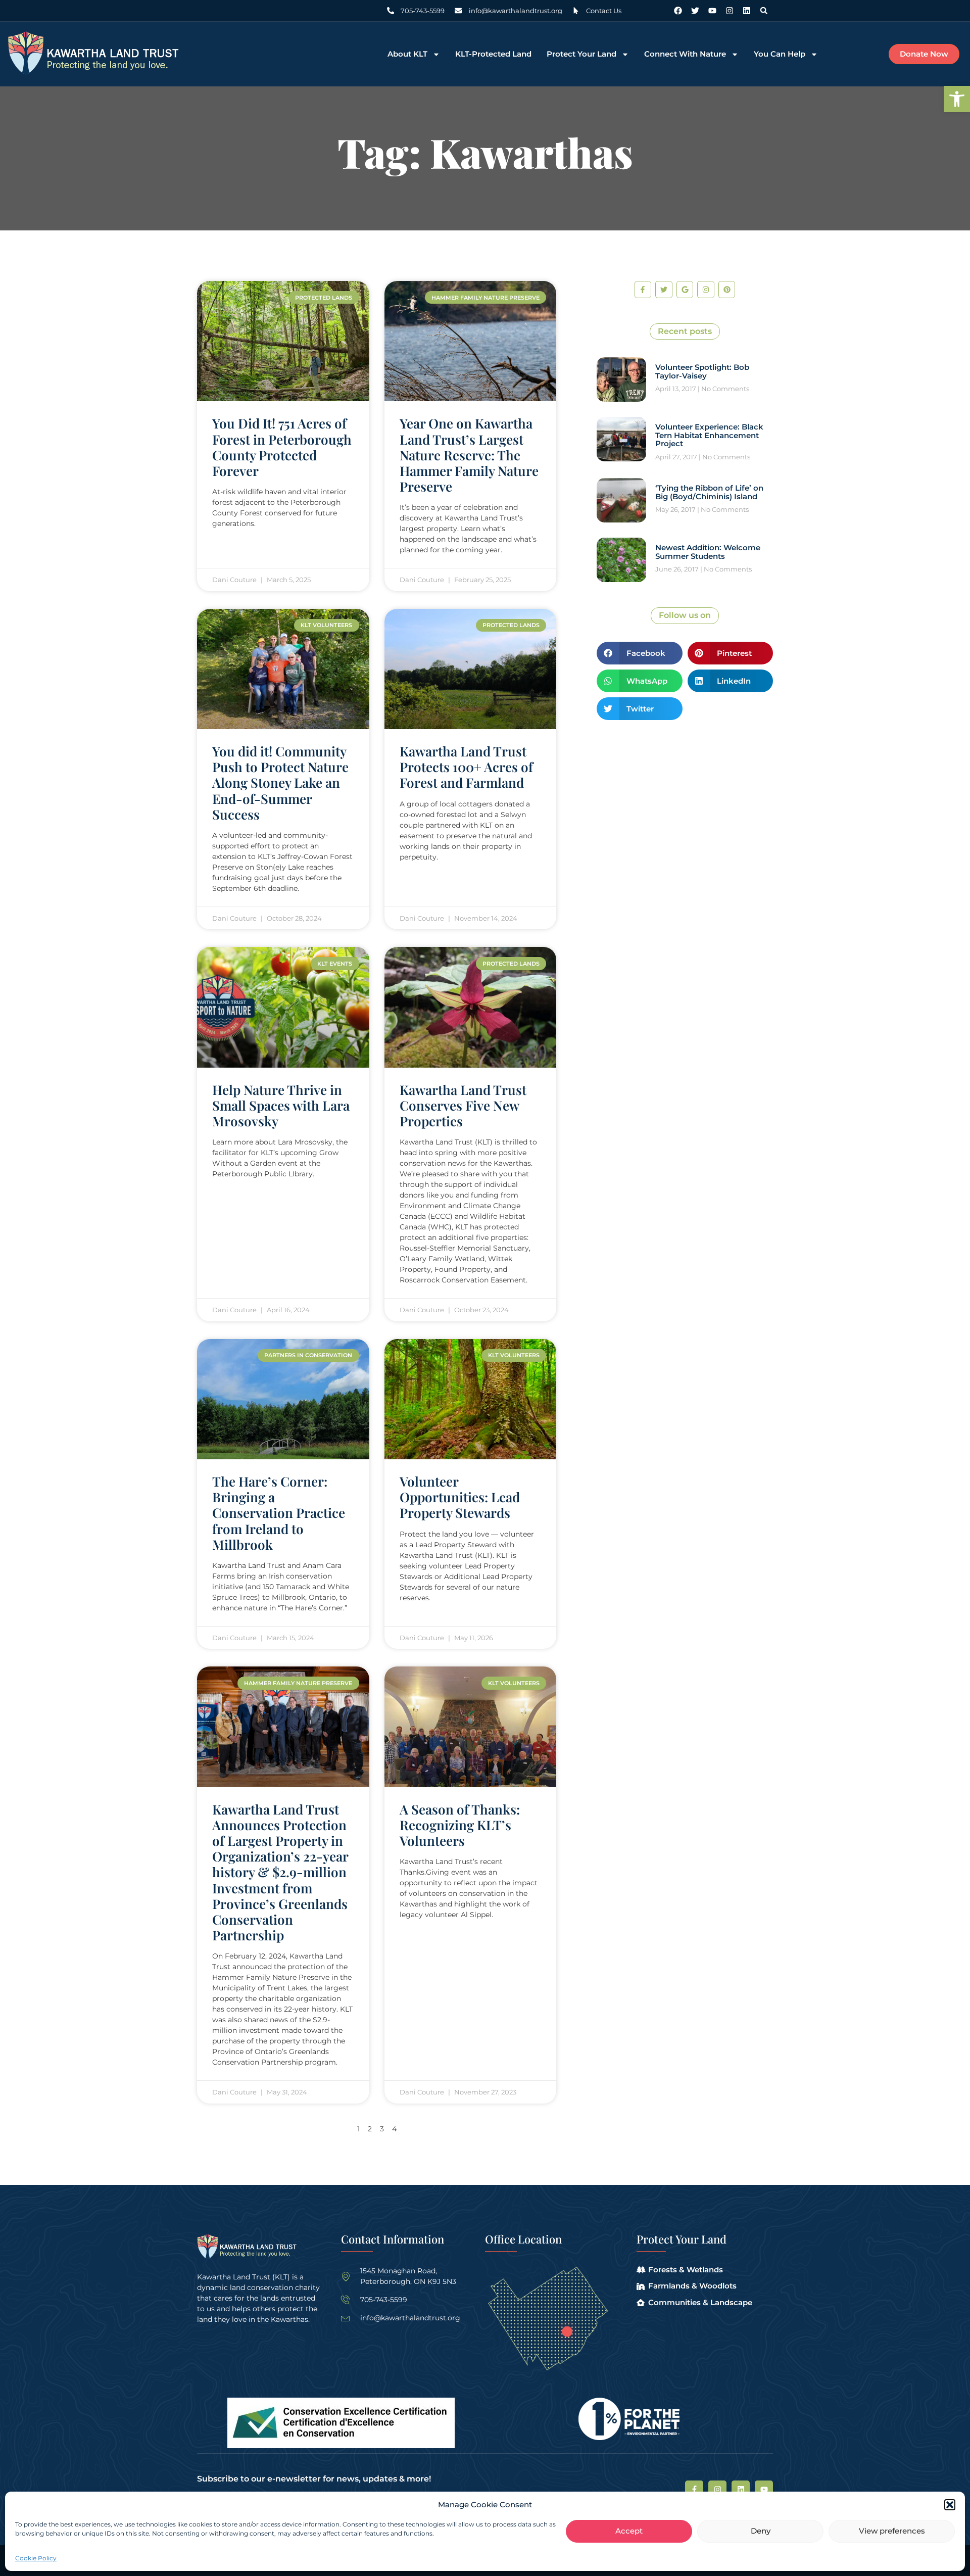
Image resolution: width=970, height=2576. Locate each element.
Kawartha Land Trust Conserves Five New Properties (463, 1105)
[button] (957, 99)
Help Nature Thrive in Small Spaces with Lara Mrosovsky (281, 1105)
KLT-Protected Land (493, 54)
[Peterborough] (567, 2332)
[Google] (685, 290)
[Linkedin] (747, 11)
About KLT (407, 54)
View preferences (892, 2531)
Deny (761, 2531)
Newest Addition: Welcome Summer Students (708, 552)
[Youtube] (712, 11)
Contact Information (393, 2239)
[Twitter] (695, 11)
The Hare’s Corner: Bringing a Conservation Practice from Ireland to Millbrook (279, 1513)
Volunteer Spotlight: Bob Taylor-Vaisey (702, 371)
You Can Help (780, 54)
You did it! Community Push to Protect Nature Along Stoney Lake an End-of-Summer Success (280, 783)
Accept (629, 2531)
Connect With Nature (685, 54)
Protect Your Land (581, 54)
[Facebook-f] (643, 290)
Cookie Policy (36, 2558)
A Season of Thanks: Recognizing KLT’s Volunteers (460, 1825)
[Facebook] (678, 11)
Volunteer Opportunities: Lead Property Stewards (460, 1497)
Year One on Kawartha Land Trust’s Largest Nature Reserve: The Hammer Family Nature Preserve (469, 455)
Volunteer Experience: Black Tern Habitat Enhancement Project (709, 435)
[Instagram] (730, 11)
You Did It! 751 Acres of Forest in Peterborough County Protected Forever (282, 447)
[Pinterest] (727, 290)
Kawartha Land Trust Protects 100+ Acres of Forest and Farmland (466, 767)
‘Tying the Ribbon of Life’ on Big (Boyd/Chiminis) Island (709, 492)
